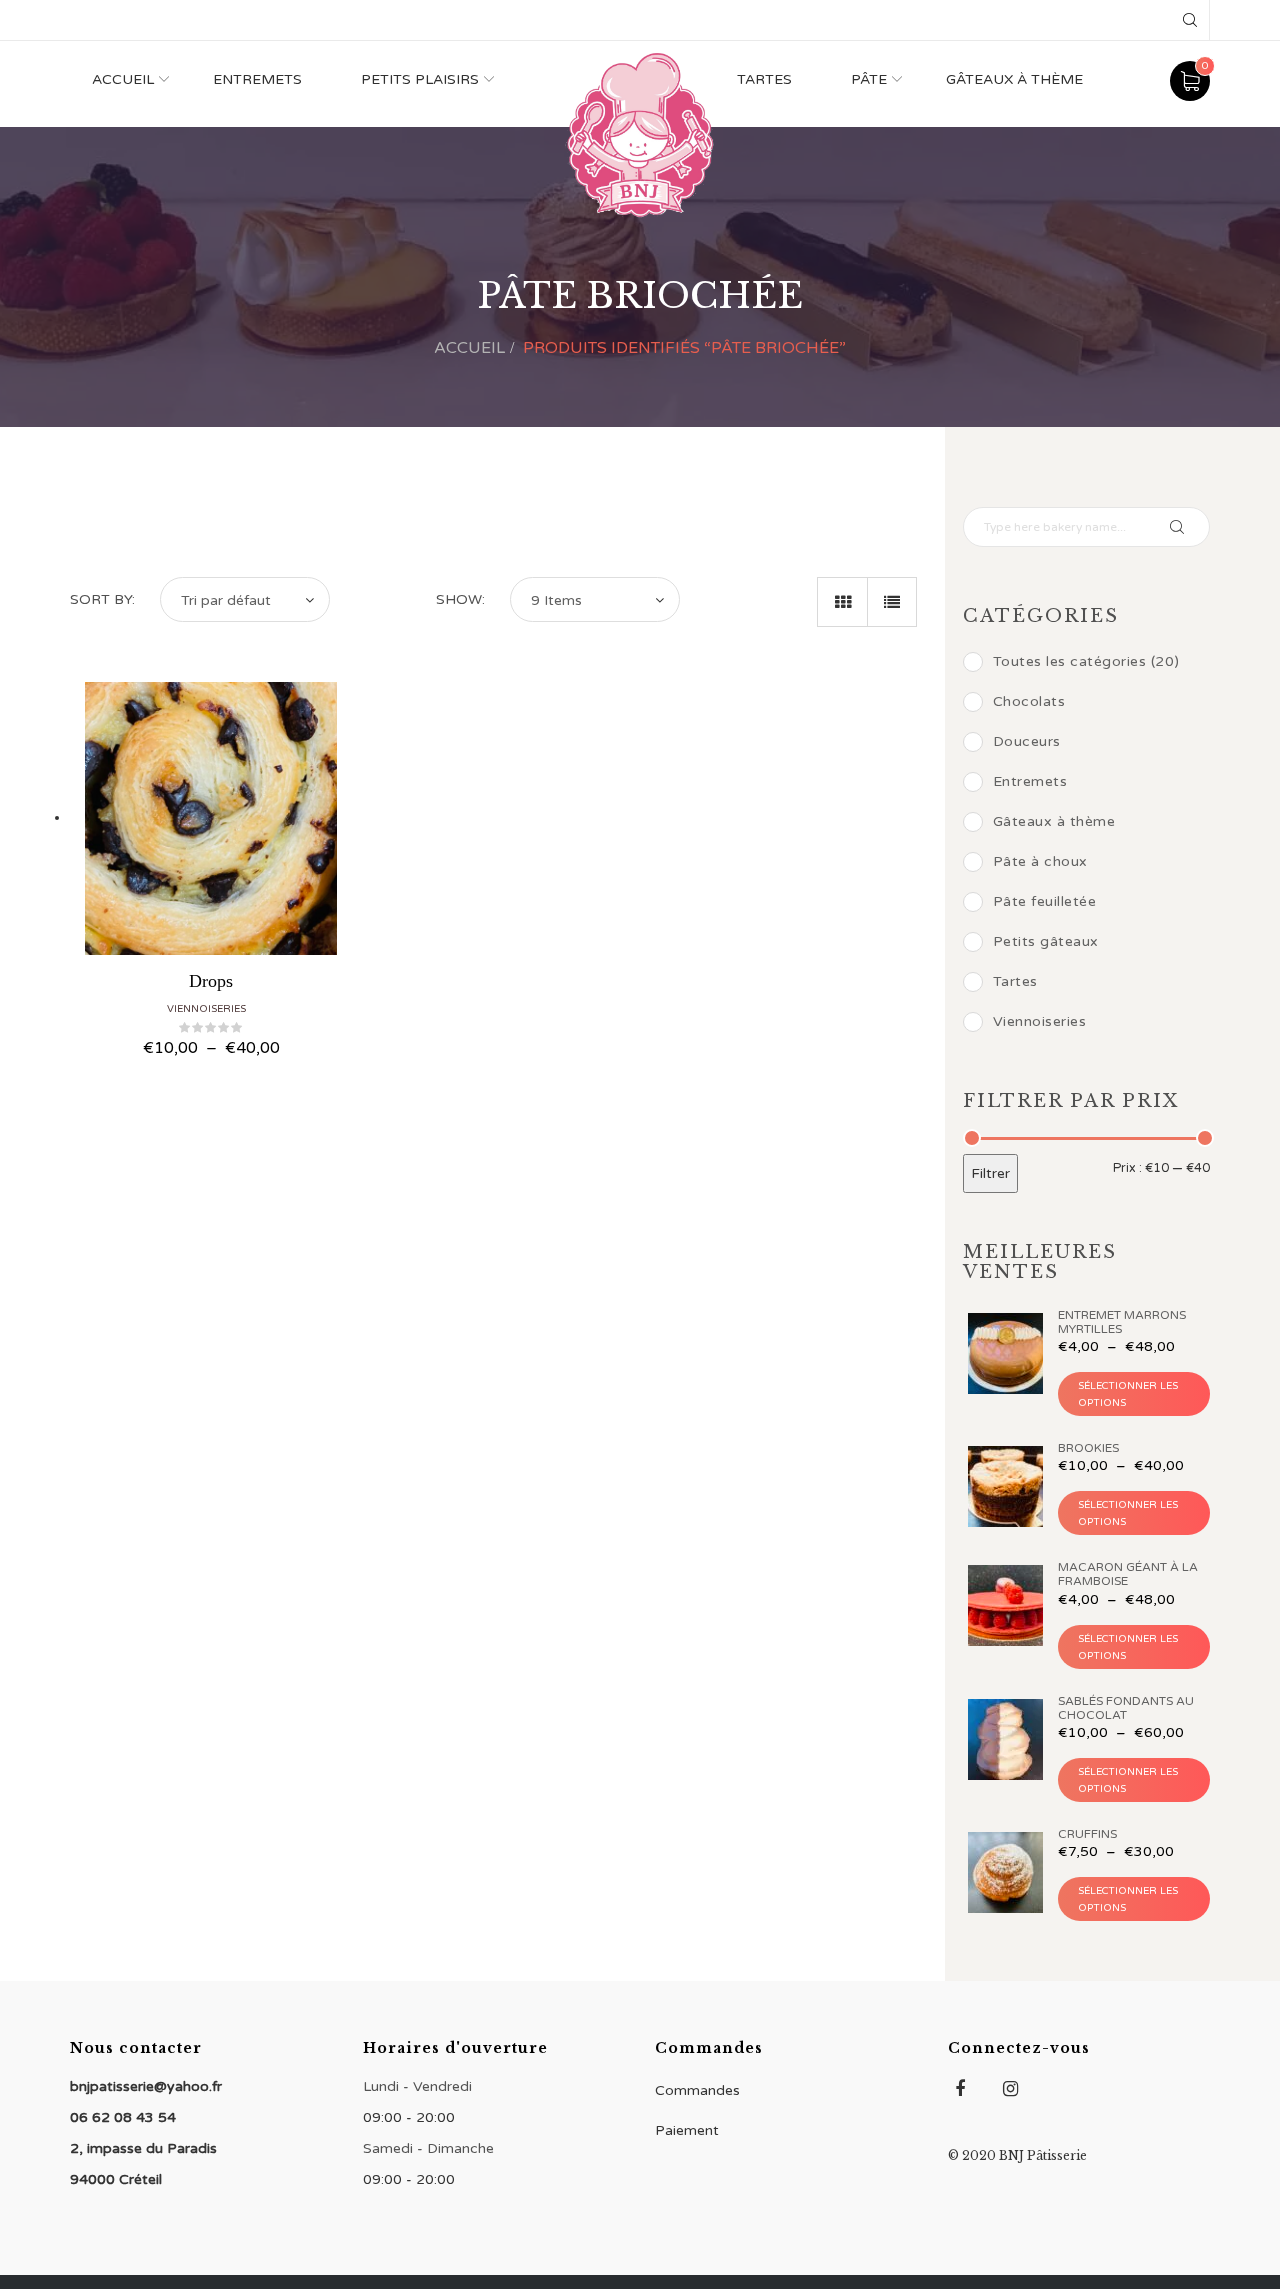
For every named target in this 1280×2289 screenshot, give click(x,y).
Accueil (123, 79)
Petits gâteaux (1046, 941)
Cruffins (1087, 1834)
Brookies (1088, 1448)
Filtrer (990, 1173)
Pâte (869, 79)
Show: (460, 599)
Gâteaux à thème (1014, 79)
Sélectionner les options (1128, 1394)
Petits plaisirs (420, 79)
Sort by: (102, 599)
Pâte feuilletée (1045, 901)
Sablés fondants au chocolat (1126, 1708)
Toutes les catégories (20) (1086, 661)
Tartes (764, 79)
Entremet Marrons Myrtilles (1122, 1322)
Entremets (257, 79)
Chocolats (1029, 701)
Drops (211, 981)
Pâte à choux (1040, 861)
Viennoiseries (206, 1009)
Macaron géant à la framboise (1128, 1574)
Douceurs (1027, 741)
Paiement (687, 2130)
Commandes (697, 2090)
